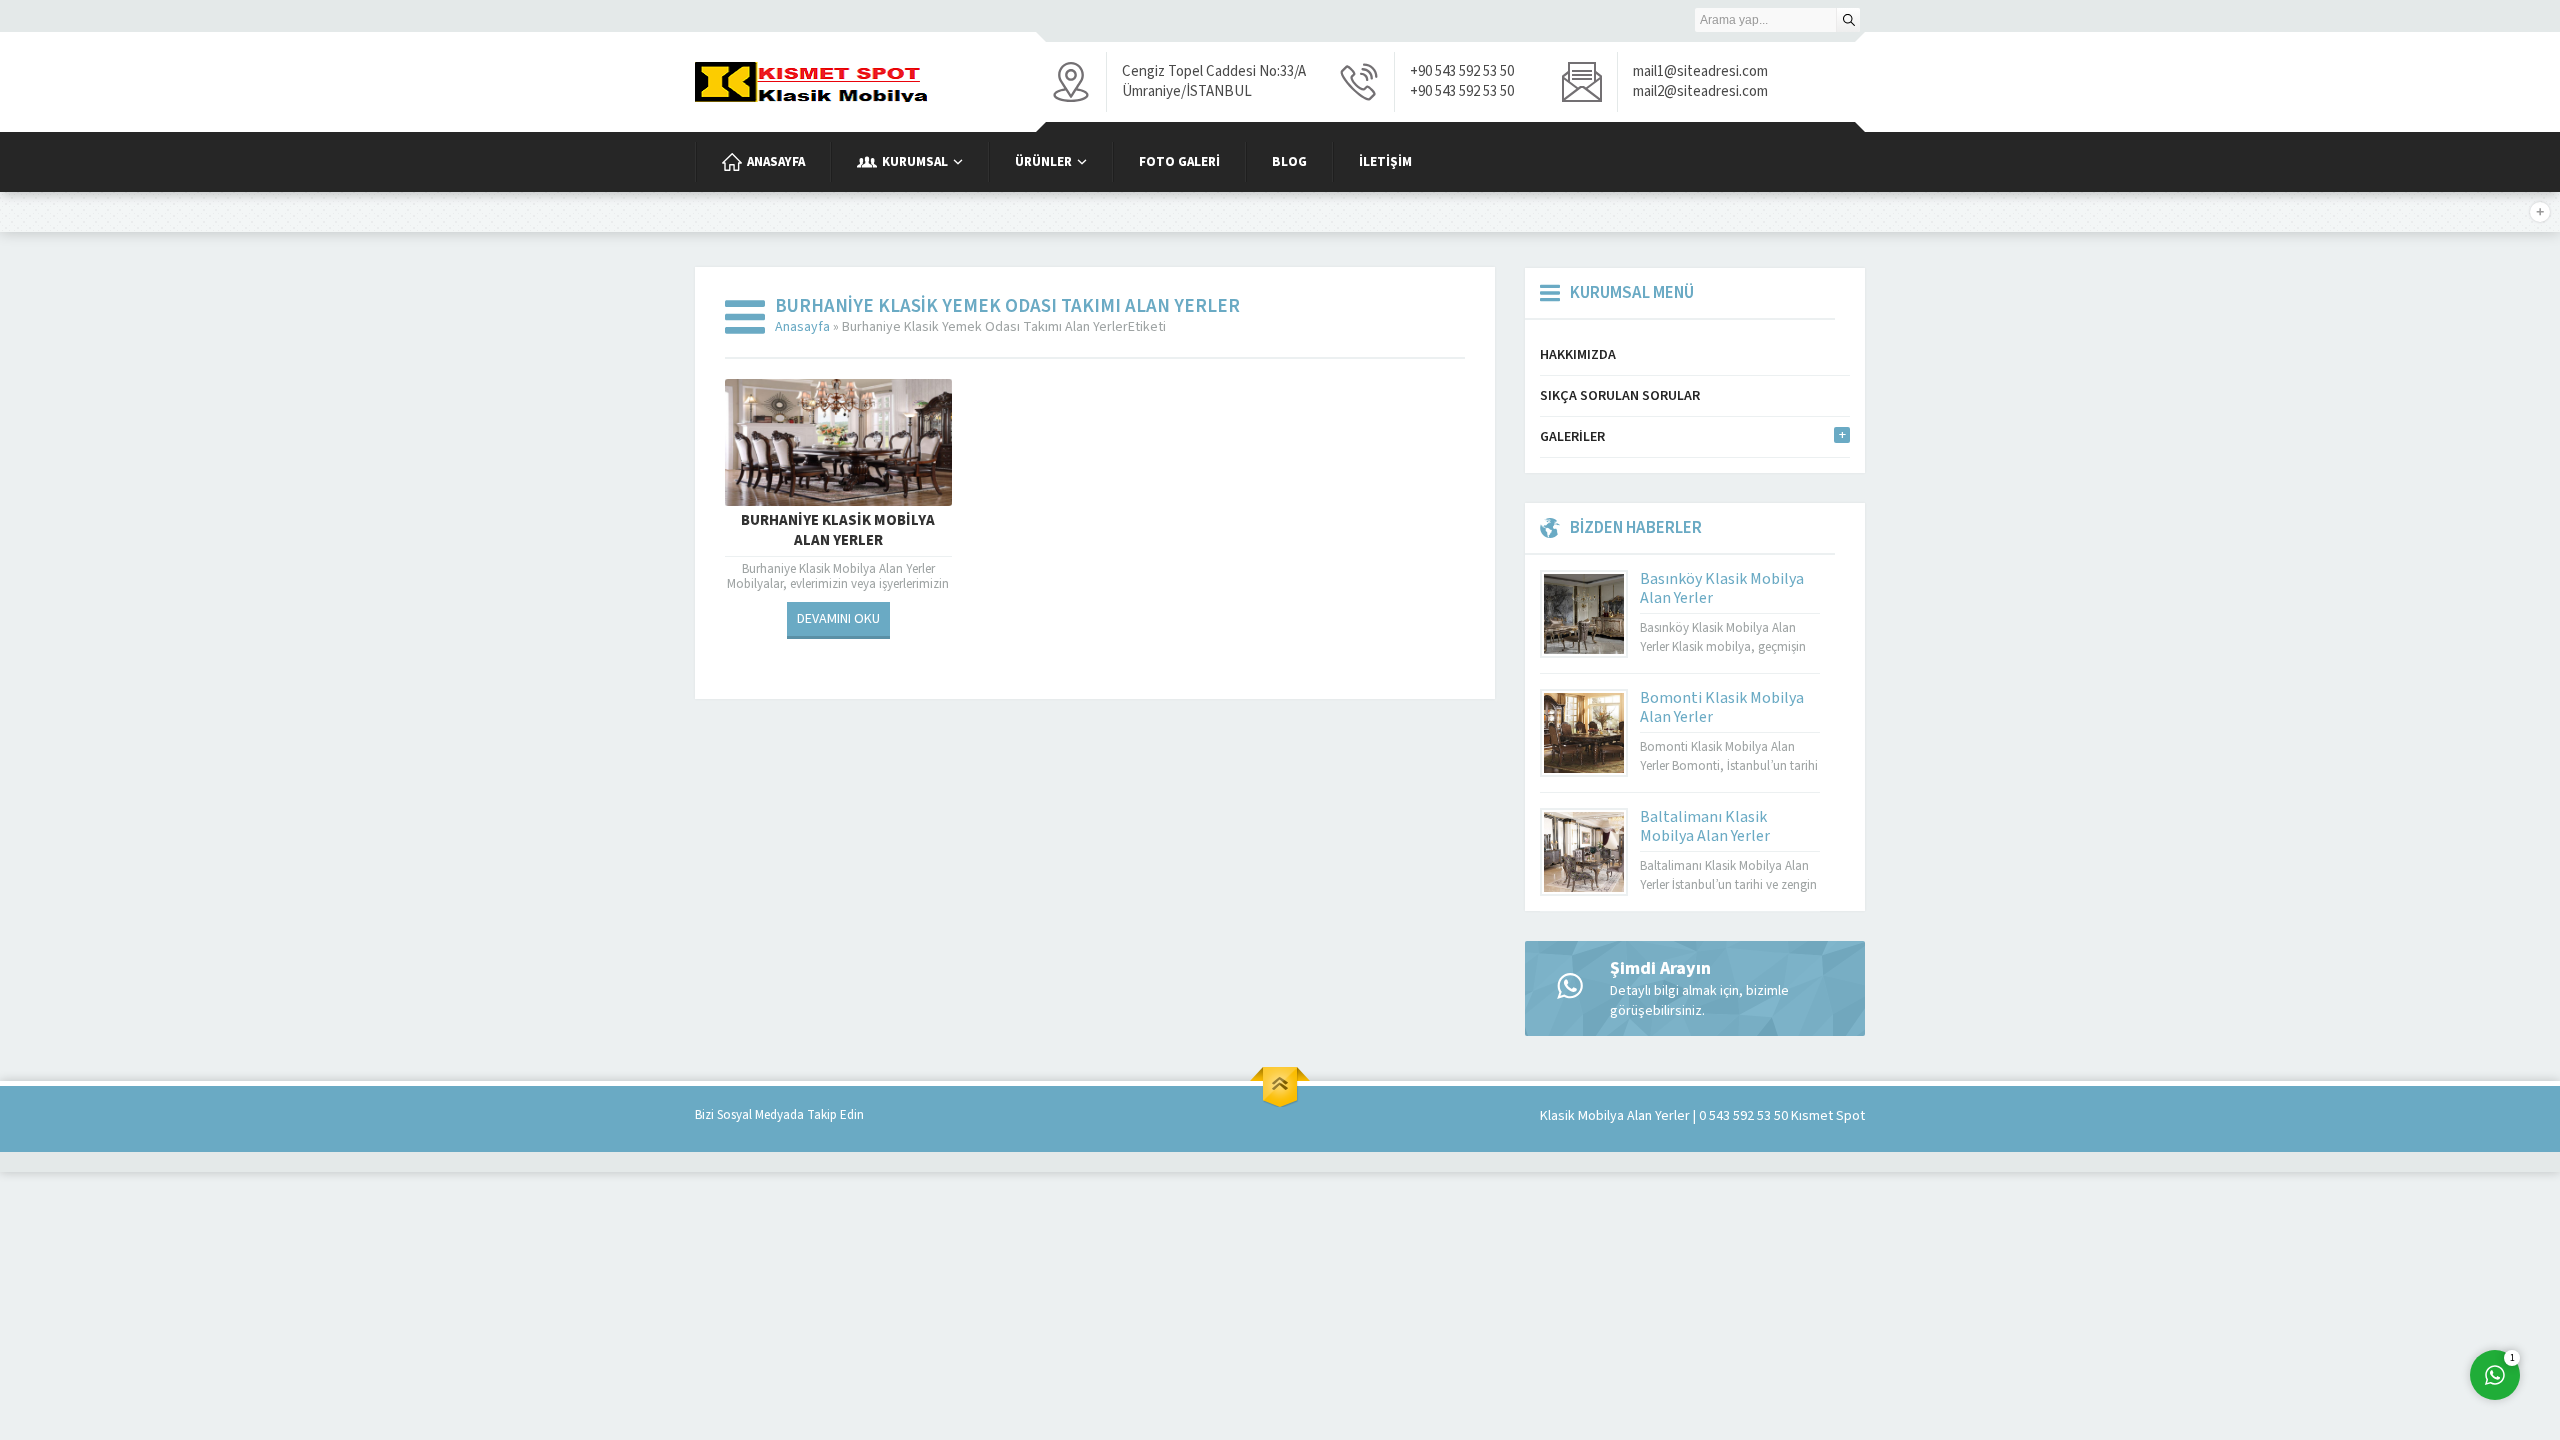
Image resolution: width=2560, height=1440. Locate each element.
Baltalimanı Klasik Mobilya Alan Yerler (1705, 826)
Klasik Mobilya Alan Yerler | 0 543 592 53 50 (1664, 1116)
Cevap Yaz (2370, 1294)
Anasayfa (802, 327)
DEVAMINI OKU (838, 619)
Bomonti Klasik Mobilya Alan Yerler (1722, 707)
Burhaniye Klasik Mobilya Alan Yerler (838, 531)
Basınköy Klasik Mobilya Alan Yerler (1722, 588)
